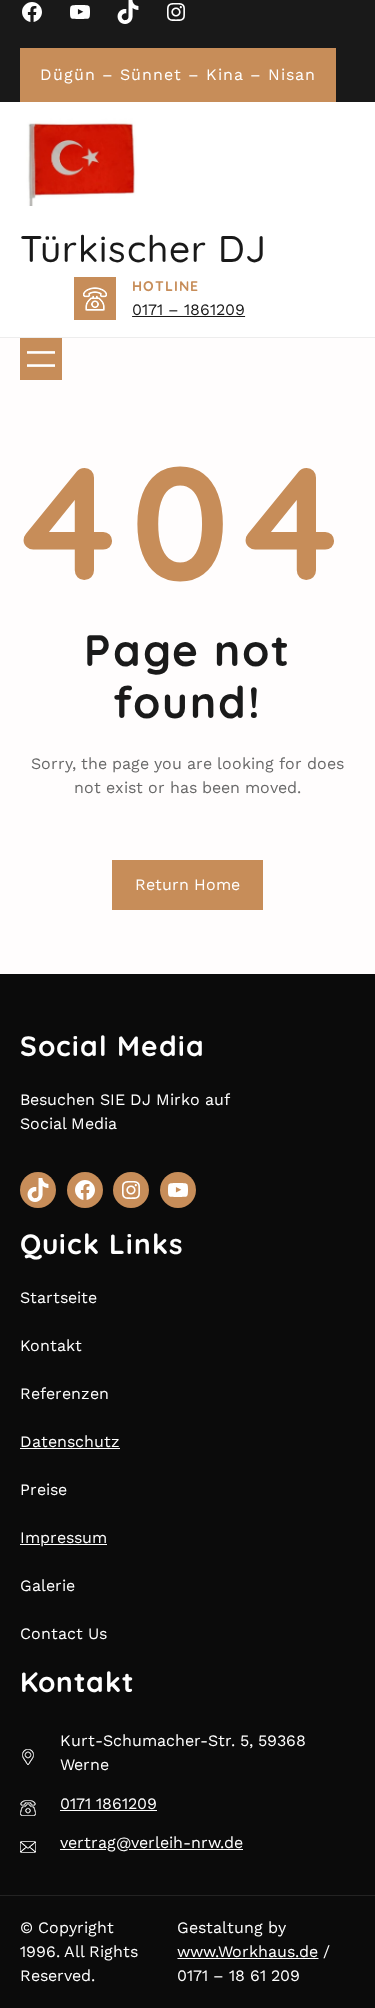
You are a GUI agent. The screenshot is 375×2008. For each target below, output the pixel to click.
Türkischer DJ (143, 248)
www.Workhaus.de (247, 1951)
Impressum (63, 1537)
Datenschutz (70, 1441)
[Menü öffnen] (41, 359)
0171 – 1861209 (188, 309)
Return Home (187, 884)
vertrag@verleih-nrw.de (151, 1842)
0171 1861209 (108, 1803)
